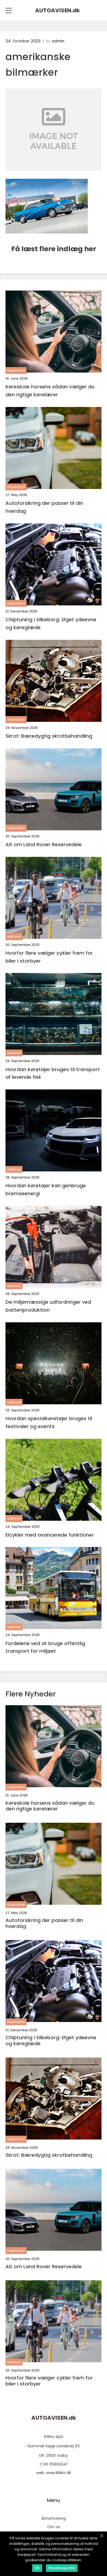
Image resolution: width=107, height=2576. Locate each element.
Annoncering (54, 2518)
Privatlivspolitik (62, 2568)
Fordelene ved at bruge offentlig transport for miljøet (45, 1647)
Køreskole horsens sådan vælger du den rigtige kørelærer (50, 391)
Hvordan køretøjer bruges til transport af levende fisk (53, 1073)
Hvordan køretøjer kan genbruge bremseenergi (46, 1189)
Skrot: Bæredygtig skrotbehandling (49, 736)
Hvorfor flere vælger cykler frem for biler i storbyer (49, 957)
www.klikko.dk (59, 2473)
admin (58, 41)
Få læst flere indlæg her (54, 249)
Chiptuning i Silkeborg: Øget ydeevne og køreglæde (51, 623)
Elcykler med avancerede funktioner (50, 1535)
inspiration (16, 370)
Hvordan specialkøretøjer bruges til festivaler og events (49, 1422)
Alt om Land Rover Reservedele (44, 844)
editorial (14, 937)
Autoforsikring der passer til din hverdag (44, 507)
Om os (54, 2527)
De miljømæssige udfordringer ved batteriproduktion (48, 1306)
